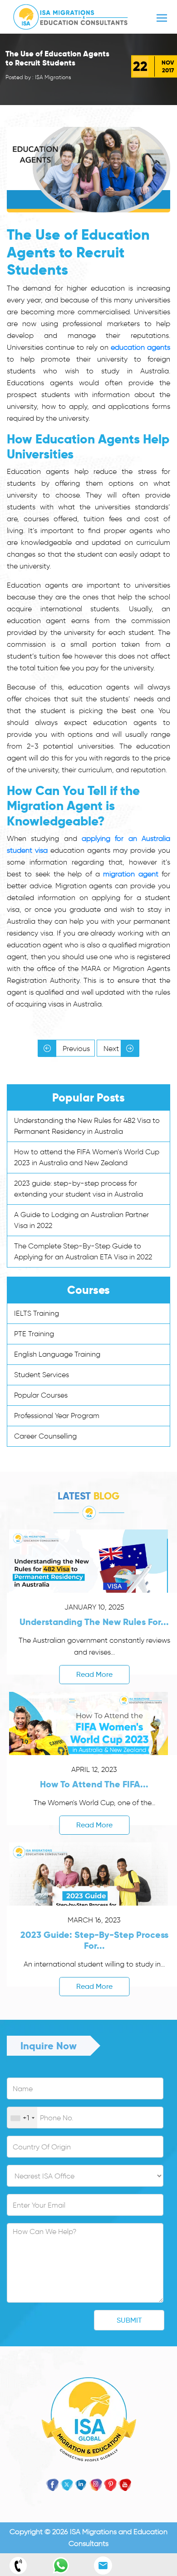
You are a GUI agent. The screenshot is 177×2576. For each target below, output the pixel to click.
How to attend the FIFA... (94, 1784)
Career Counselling (45, 1436)
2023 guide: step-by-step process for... (94, 1940)
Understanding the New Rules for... (94, 1622)
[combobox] (22, 2118)
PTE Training (34, 1334)
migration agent (130, 874)
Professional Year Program (57, 1416)
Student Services (42, 1375)
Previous (75, 1049)
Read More (94, 1674)
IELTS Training (37, 1313)
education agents (140, 347)
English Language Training (57, 1354)
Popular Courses (41, 1395)
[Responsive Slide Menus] (71, 15)
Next (112, 1049)
